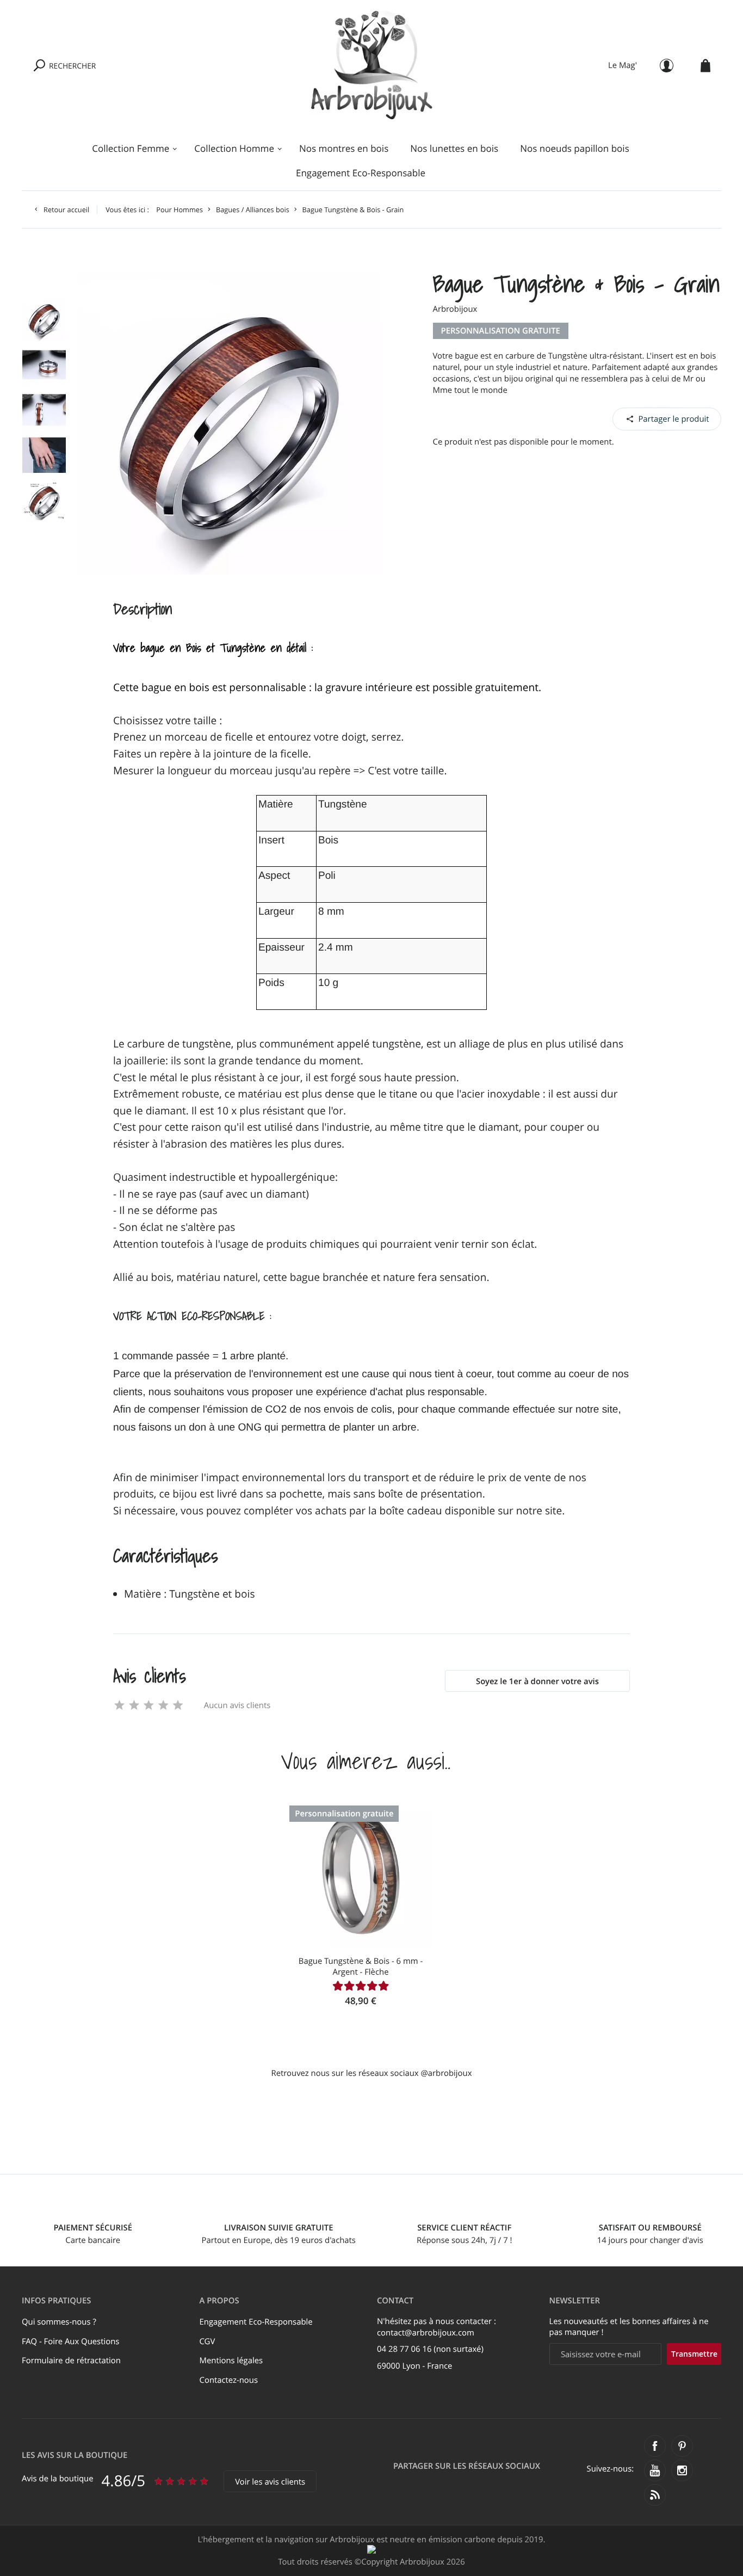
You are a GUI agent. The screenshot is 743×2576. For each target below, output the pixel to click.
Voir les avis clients (270, 2482)
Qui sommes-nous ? (59, 2322)
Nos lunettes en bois (454, 148)
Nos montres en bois (344, 148)
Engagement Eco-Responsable (361, 173)
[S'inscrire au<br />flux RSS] (655, 2495)
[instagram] (682, 2470)
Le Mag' (623, 65)
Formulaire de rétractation (71, 2361)
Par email (667, 418)
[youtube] (655, 2470)
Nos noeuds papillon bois (575, 148)
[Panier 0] (705, 66)
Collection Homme (234, 148)
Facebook (640, 418)
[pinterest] (682, 2446)
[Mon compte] (667, 66)
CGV (208, 2341)
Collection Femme (131, 148)
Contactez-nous (229, 2380)
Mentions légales (231, 2361)
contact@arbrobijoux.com (426, 2333)
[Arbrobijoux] (372, 65)
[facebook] (655, 2446)
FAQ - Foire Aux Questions (70, 2341)
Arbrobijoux (455, 309)
